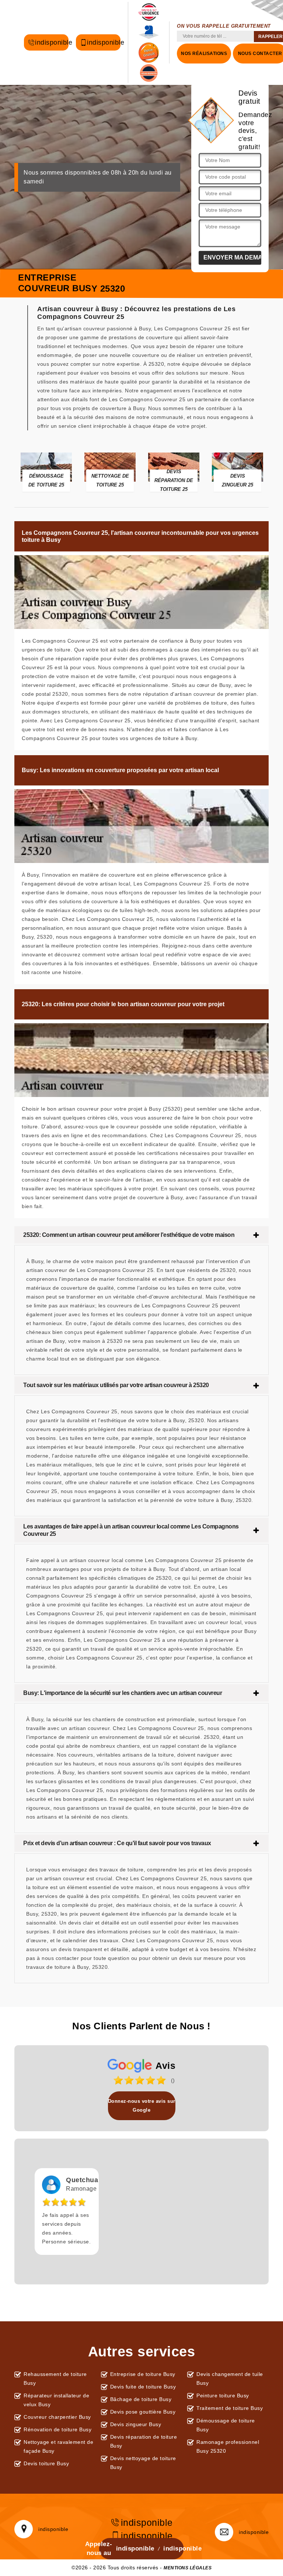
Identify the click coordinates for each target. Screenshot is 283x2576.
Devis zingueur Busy (136, 2424)
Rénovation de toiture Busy (57, 2429)
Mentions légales (188, 2568)
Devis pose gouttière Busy (143, 2412)
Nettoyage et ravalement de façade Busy (58, 2446)
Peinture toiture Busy (223, 2396)
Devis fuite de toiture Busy (143, 2387)
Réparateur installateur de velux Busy (56, 2400)
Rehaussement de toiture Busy (55, 2379)
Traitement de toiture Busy (230, 2408)
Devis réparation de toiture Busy (144, 2441)
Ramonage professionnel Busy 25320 (228, 2446)
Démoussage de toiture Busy (226, 2425)
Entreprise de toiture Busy (143, 2374)
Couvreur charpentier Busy (57, 2417)
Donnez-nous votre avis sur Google (142, 2106)
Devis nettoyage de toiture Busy (143, 2463)
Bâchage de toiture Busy (141, 2399)
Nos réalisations (204, 54)
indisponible (52, 42)
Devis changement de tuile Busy (230, 2379)
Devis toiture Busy (46, 2463)
